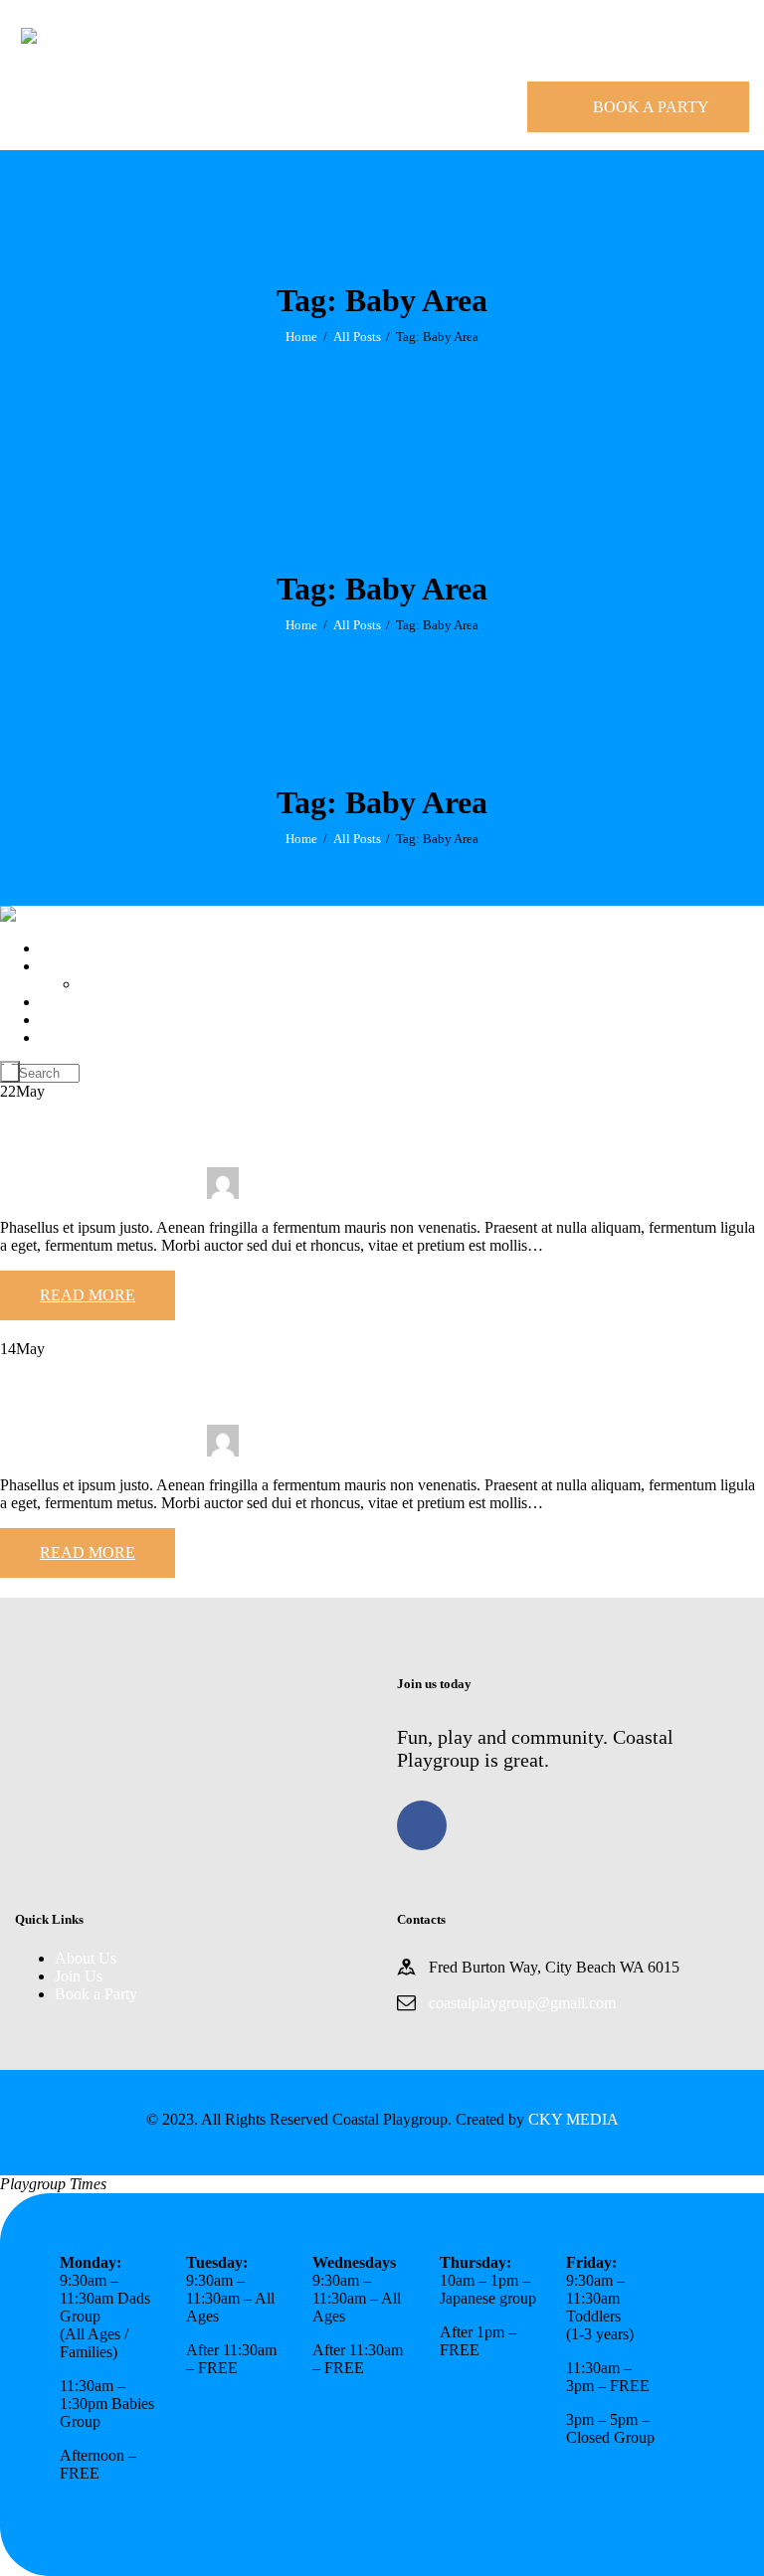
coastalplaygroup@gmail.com (522, 2003)
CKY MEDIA (573, 2119)
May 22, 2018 (46, 1194)
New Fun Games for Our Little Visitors (200, 1133)
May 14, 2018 (46, 1451)
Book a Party (96, 1994)
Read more (88, 1295)
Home (301, 337)
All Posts (357, 337)
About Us (86, 1958)
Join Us (79, 1976)
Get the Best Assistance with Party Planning (224, 1391)
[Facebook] (422, 1825)
